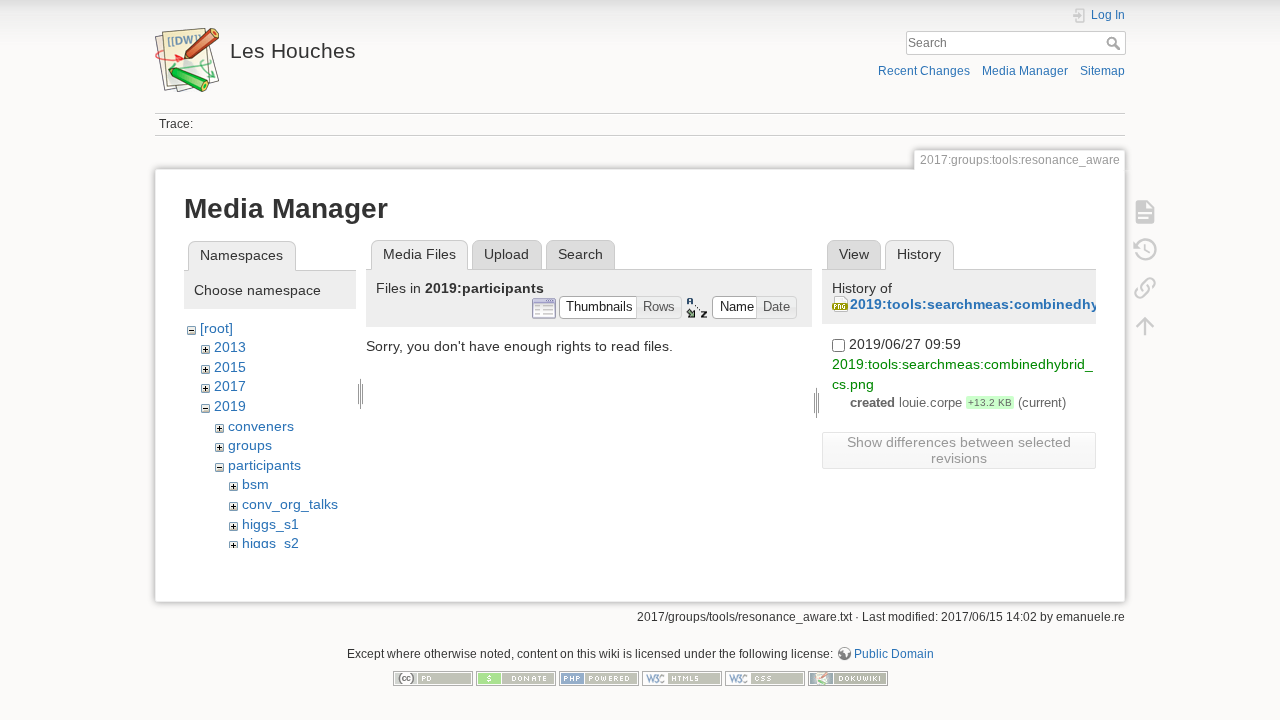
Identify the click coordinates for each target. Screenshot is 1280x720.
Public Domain (894, 654)
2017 (230, 386)
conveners (261, 426)
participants (264, 465)
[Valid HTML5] (682, 677)
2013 (230, 347)
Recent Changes (924, 71)
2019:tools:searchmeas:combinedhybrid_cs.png (1015, 304)
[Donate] (516, 677)
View (854, 254)
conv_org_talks (290, 504)
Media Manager (1025, 71)
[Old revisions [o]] (1145, 250)
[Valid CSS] (765, 677)
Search (1115, 43)
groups (250, 445)
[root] (216, 328)
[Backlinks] (1145, 288)
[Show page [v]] (1145, 212)
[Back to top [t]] (1145, 326)
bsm (255, 484)
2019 (230, 406)
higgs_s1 (270, 524)
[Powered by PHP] (599, 677)
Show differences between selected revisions (959, 450)
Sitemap (1102, 71)
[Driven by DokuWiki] (848, 677)
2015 (230, 367)
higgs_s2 (270, 543)
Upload (506, 254)
